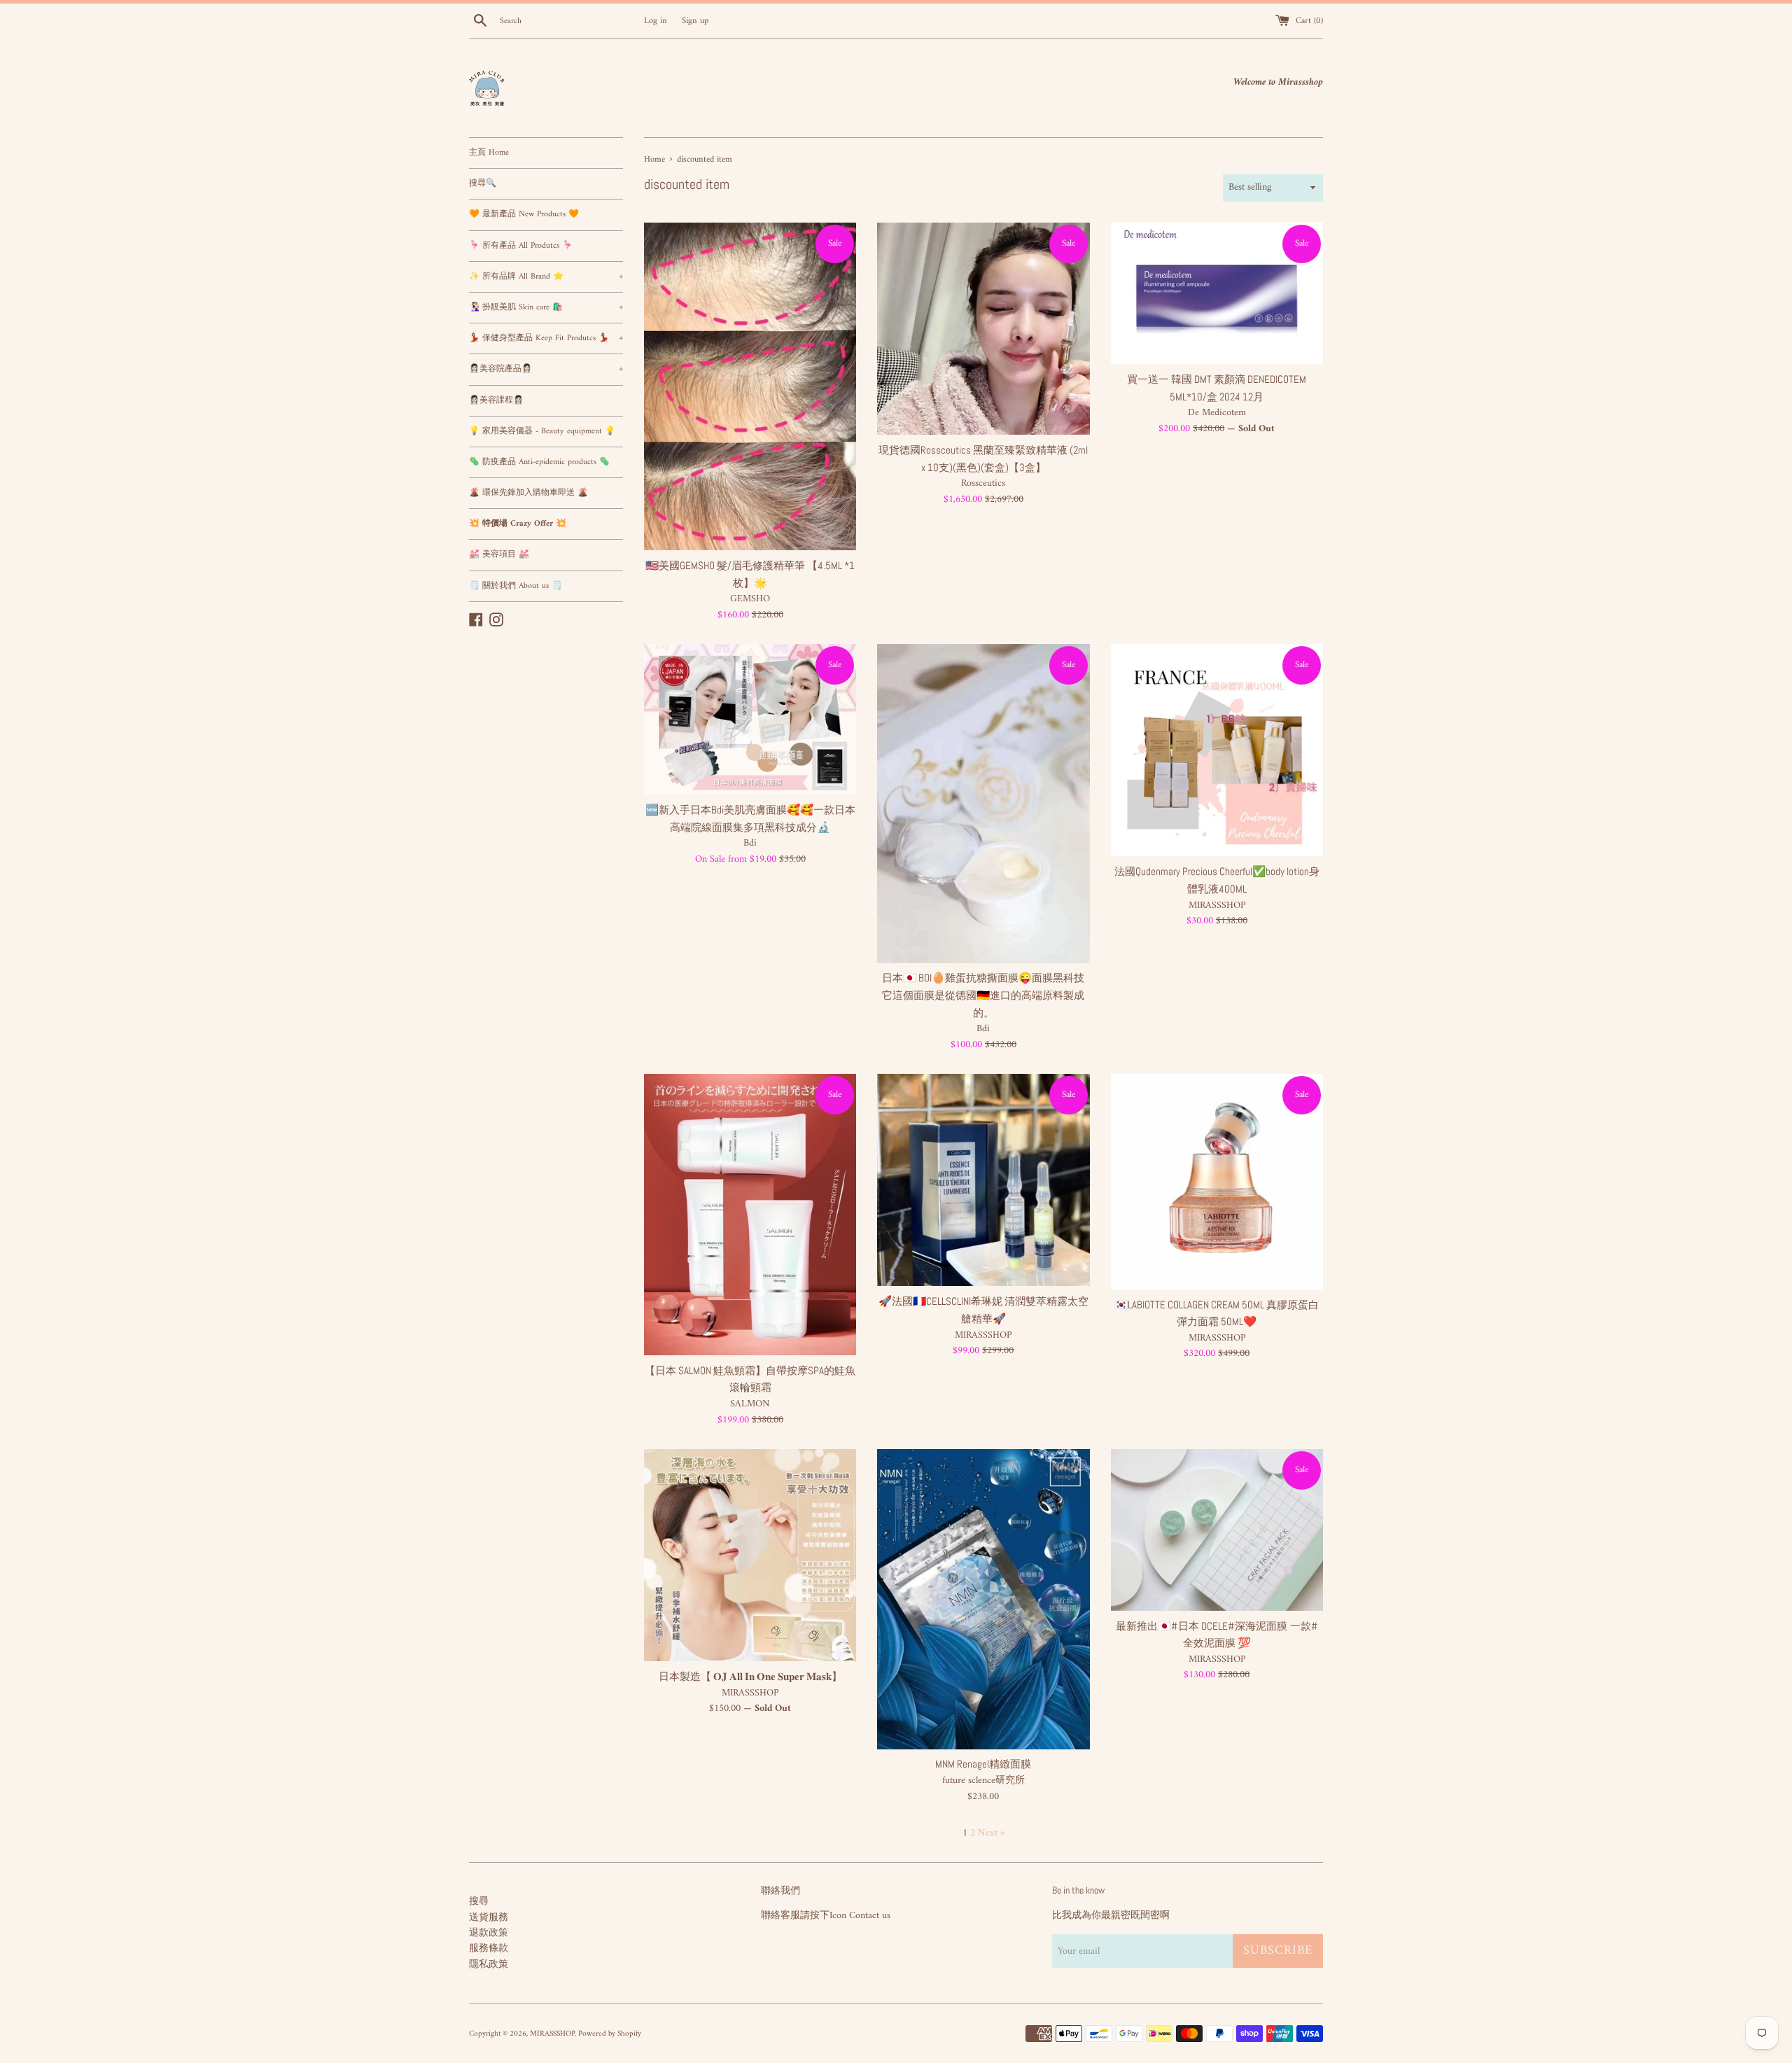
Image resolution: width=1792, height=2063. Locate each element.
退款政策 (489, 1933)
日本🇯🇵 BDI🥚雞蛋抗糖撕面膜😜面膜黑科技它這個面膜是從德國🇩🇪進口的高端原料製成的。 (983, 995)
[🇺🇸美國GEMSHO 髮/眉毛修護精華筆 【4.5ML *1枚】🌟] (750, 386)
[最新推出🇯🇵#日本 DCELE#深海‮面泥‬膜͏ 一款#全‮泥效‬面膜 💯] (1217, 1530)
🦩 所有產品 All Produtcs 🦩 (521, 246)
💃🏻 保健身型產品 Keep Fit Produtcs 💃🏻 (546, 338)
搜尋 (479, 1902)
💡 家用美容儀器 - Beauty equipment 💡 (542, 432)
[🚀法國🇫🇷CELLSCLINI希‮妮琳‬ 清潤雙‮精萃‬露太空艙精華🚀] (983, 1180)
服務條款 (489, 1949)
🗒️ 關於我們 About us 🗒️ (516, 586)
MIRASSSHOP (552, 2034)
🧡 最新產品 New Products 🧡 (524, 215)
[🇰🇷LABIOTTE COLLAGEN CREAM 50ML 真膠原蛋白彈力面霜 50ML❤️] (1217, 1181)
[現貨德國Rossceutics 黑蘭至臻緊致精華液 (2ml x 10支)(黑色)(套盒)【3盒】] (983, 329)
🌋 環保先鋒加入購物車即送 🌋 (528, 493)
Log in (656, 21)
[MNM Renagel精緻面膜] (983, 1599)
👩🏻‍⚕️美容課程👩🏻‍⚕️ (496, 401)
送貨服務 (489, 1918)
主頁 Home (489, 153)
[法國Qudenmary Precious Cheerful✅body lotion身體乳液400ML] (1217, 750)
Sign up (695, 21)
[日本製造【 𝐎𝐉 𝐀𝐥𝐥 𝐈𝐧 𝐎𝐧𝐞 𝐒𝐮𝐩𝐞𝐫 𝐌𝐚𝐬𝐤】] (750, 1555)
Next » (992, 1833)
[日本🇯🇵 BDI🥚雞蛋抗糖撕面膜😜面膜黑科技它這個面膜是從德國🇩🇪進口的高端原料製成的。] (983, 803)
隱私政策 (489, 1965)
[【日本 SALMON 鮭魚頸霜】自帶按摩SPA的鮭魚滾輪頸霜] (750, 1215)
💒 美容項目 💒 (499, 555)
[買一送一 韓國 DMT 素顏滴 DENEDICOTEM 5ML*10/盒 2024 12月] (1217, 293)
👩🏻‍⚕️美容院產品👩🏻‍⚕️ (546, 369)
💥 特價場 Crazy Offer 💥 (518, 524)
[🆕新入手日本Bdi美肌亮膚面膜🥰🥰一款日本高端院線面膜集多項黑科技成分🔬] (750, 719)
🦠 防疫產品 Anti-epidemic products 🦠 (539, 462)
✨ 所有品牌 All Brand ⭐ (546, 277)
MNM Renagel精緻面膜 (983, 1764)
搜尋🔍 (483, 184)
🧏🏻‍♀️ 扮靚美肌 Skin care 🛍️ (546, 308)
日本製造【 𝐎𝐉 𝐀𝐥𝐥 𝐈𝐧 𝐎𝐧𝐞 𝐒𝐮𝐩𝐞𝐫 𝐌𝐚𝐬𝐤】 (750, 1677)
